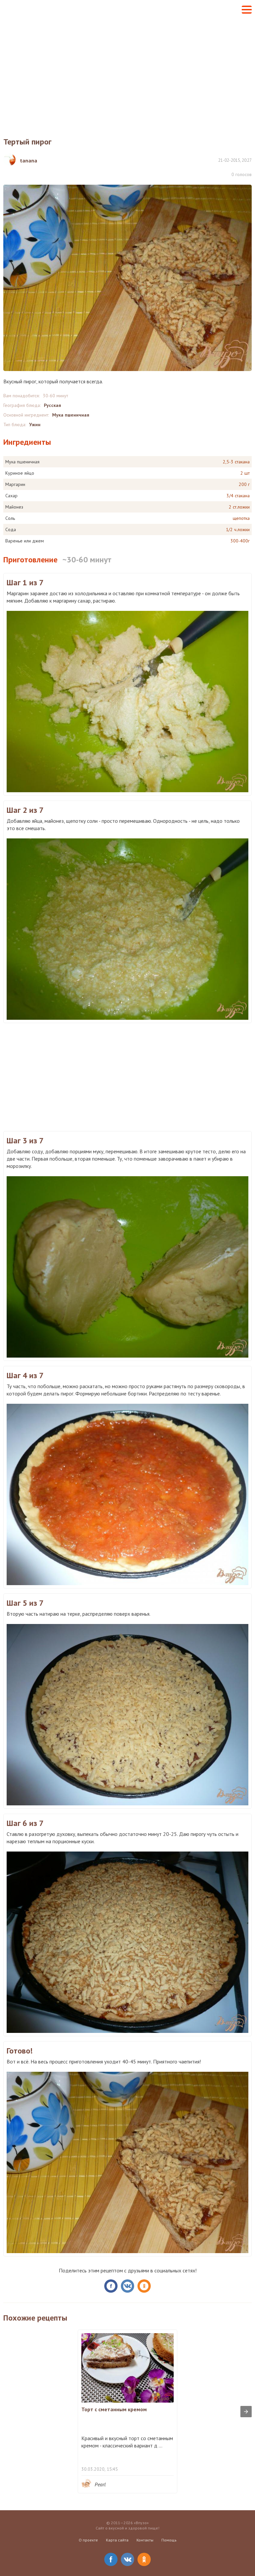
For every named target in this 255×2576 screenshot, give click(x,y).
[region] (127, 72)
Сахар (11, 496)
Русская (52, 405)
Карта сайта (117, 2540)
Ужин (35, 425)
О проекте (88, 2540)
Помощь (169, 2540)
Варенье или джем (25, 541)
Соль (10, 518)
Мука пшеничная (71, 415)
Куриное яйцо (20, 473)
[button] (247, 10)
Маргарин (15, 484)
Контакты (145, 2540)
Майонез (14, 507)
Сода (11, 529)
